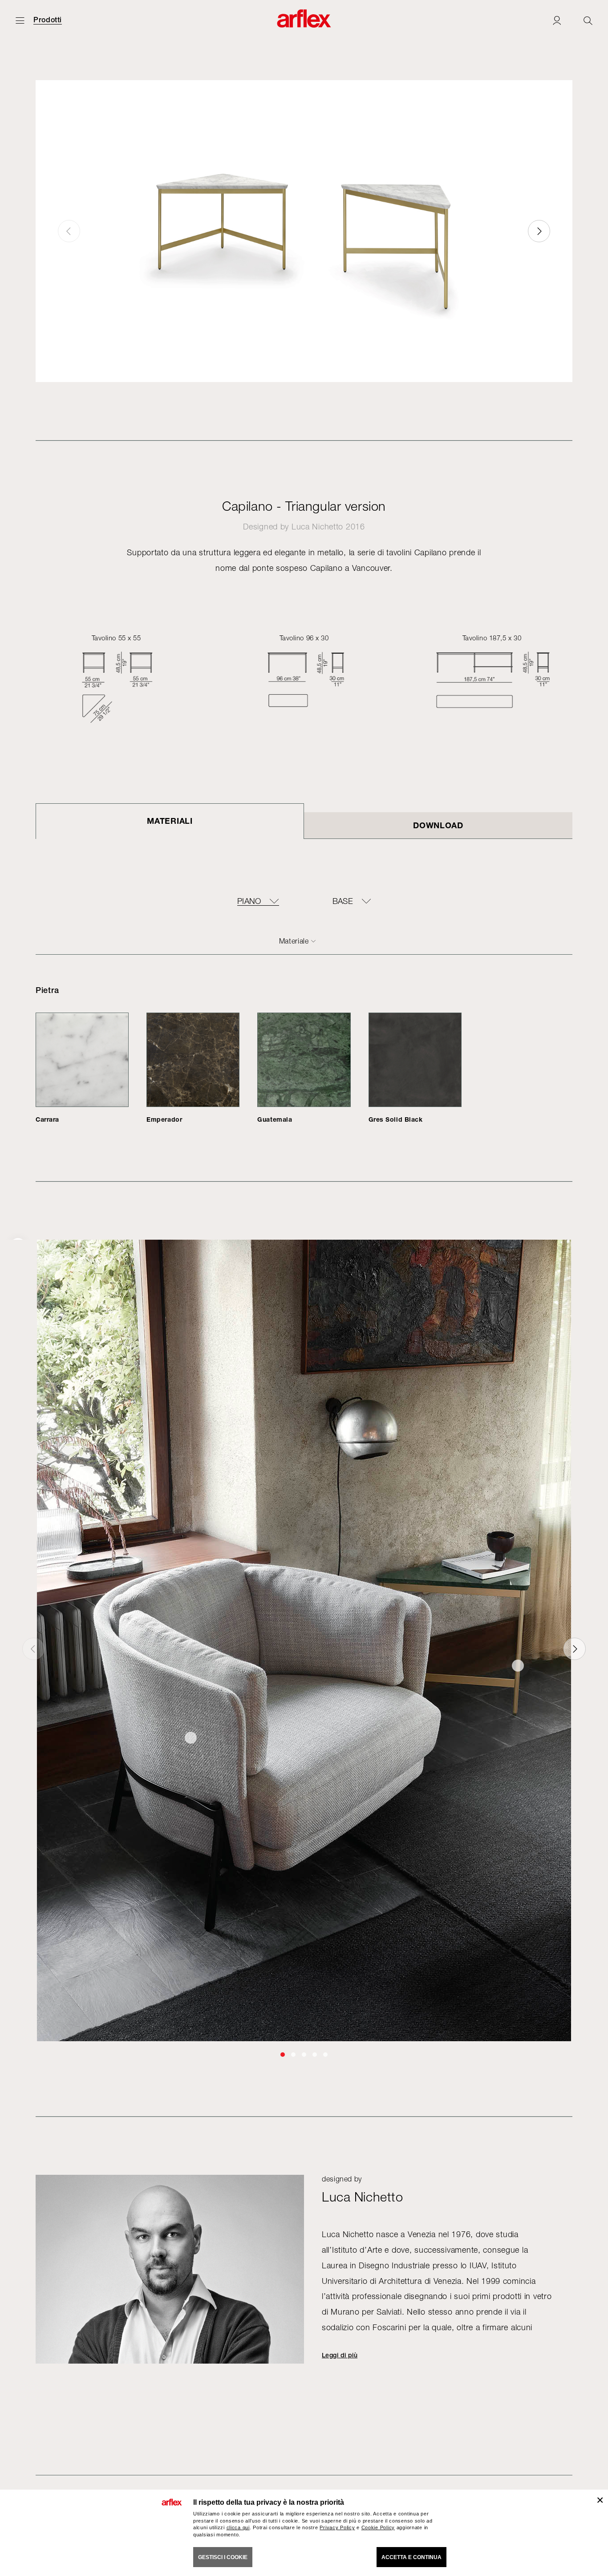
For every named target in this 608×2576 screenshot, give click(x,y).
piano (249, 901)
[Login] (557, 20)
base (343, 901)
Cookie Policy (378, 2527)
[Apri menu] (20, 20)
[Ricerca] (588, 20)
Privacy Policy (337, 2527)
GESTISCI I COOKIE (223, 2557)
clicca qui (238, 2527)
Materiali (170, 821)
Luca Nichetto (317, 527)
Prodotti (48, 20)
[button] (539, 231)
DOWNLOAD (438, 825)
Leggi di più (340, 2355)
